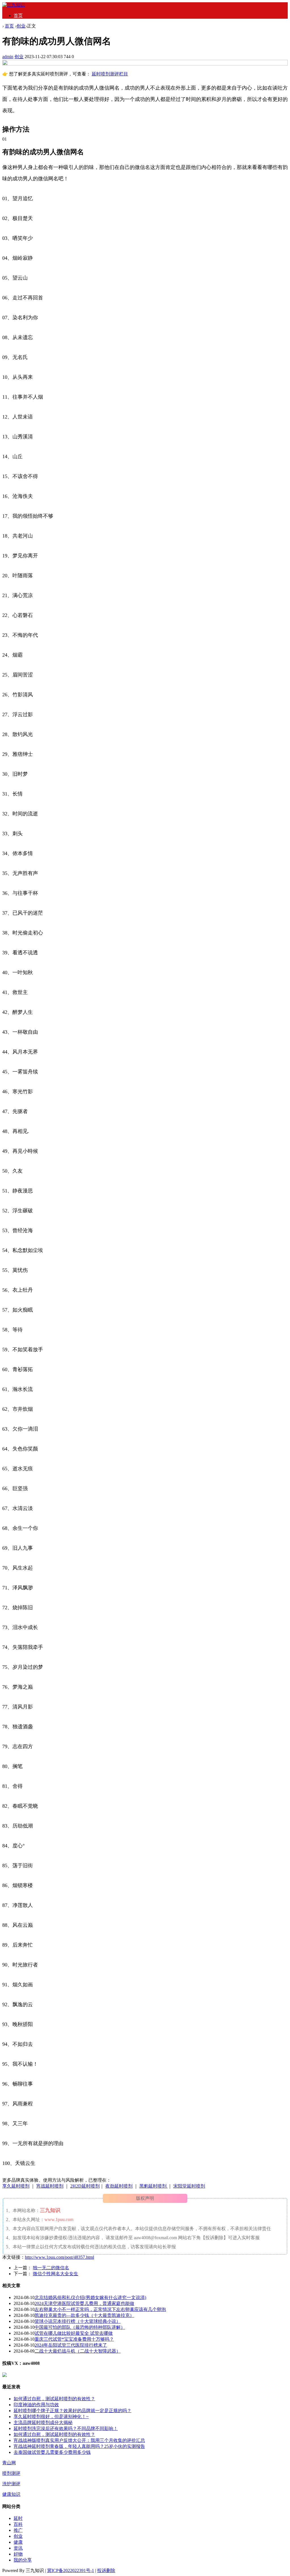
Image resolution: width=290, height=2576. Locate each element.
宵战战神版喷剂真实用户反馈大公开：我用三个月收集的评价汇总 (79, 2440)
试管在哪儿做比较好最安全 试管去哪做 (74, 2333)
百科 (18, 2524)
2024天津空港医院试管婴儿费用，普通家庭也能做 (84, 2303)
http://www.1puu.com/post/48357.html (59, 2257)
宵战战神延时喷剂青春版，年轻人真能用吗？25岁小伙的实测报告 (79, 2446)
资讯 (18, 2548)
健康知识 (11, 2494)
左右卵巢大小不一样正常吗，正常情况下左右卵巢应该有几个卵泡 (100, 2309)
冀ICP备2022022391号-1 (71, 2570)
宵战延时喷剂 (50, 2186)
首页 (18, 15)
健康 (18, 2542)
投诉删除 (106, 2570)
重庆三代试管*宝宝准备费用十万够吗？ (74, 2339)
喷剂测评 (11, 2473)
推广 (18, 2530)
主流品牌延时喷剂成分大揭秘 (43, 2422)
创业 (21, 26)
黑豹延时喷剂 (153, 2186)
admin (8, 57)
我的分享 (23, 2560)
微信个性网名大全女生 (56, 2274)
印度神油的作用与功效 (36, 2405)
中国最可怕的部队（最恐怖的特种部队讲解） (80, 2327)
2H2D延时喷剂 (85, 2186)
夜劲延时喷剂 (119, 2186)
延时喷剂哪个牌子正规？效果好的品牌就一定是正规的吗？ (72, 2411)
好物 (18, 2554)
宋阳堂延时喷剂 (189, 2186)
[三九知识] (14, 5)
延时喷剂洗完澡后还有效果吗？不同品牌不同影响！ (66, 2428)
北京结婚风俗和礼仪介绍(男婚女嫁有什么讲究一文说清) (90, 2297)
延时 (18, 2518)
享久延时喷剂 (16, 2186)
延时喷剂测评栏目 (110, 74)
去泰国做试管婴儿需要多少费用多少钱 (52, 2452)
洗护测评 (11, 2484)
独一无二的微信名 (51, 2268)
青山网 (9, 2463)
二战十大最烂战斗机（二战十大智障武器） (78, 2351)
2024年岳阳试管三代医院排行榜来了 (71, 2345)
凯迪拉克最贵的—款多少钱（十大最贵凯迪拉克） (84, 2315)
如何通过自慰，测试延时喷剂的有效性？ (54, 2399)
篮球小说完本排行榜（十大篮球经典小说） (78, 2321)
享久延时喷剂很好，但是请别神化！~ (51, 2417)
